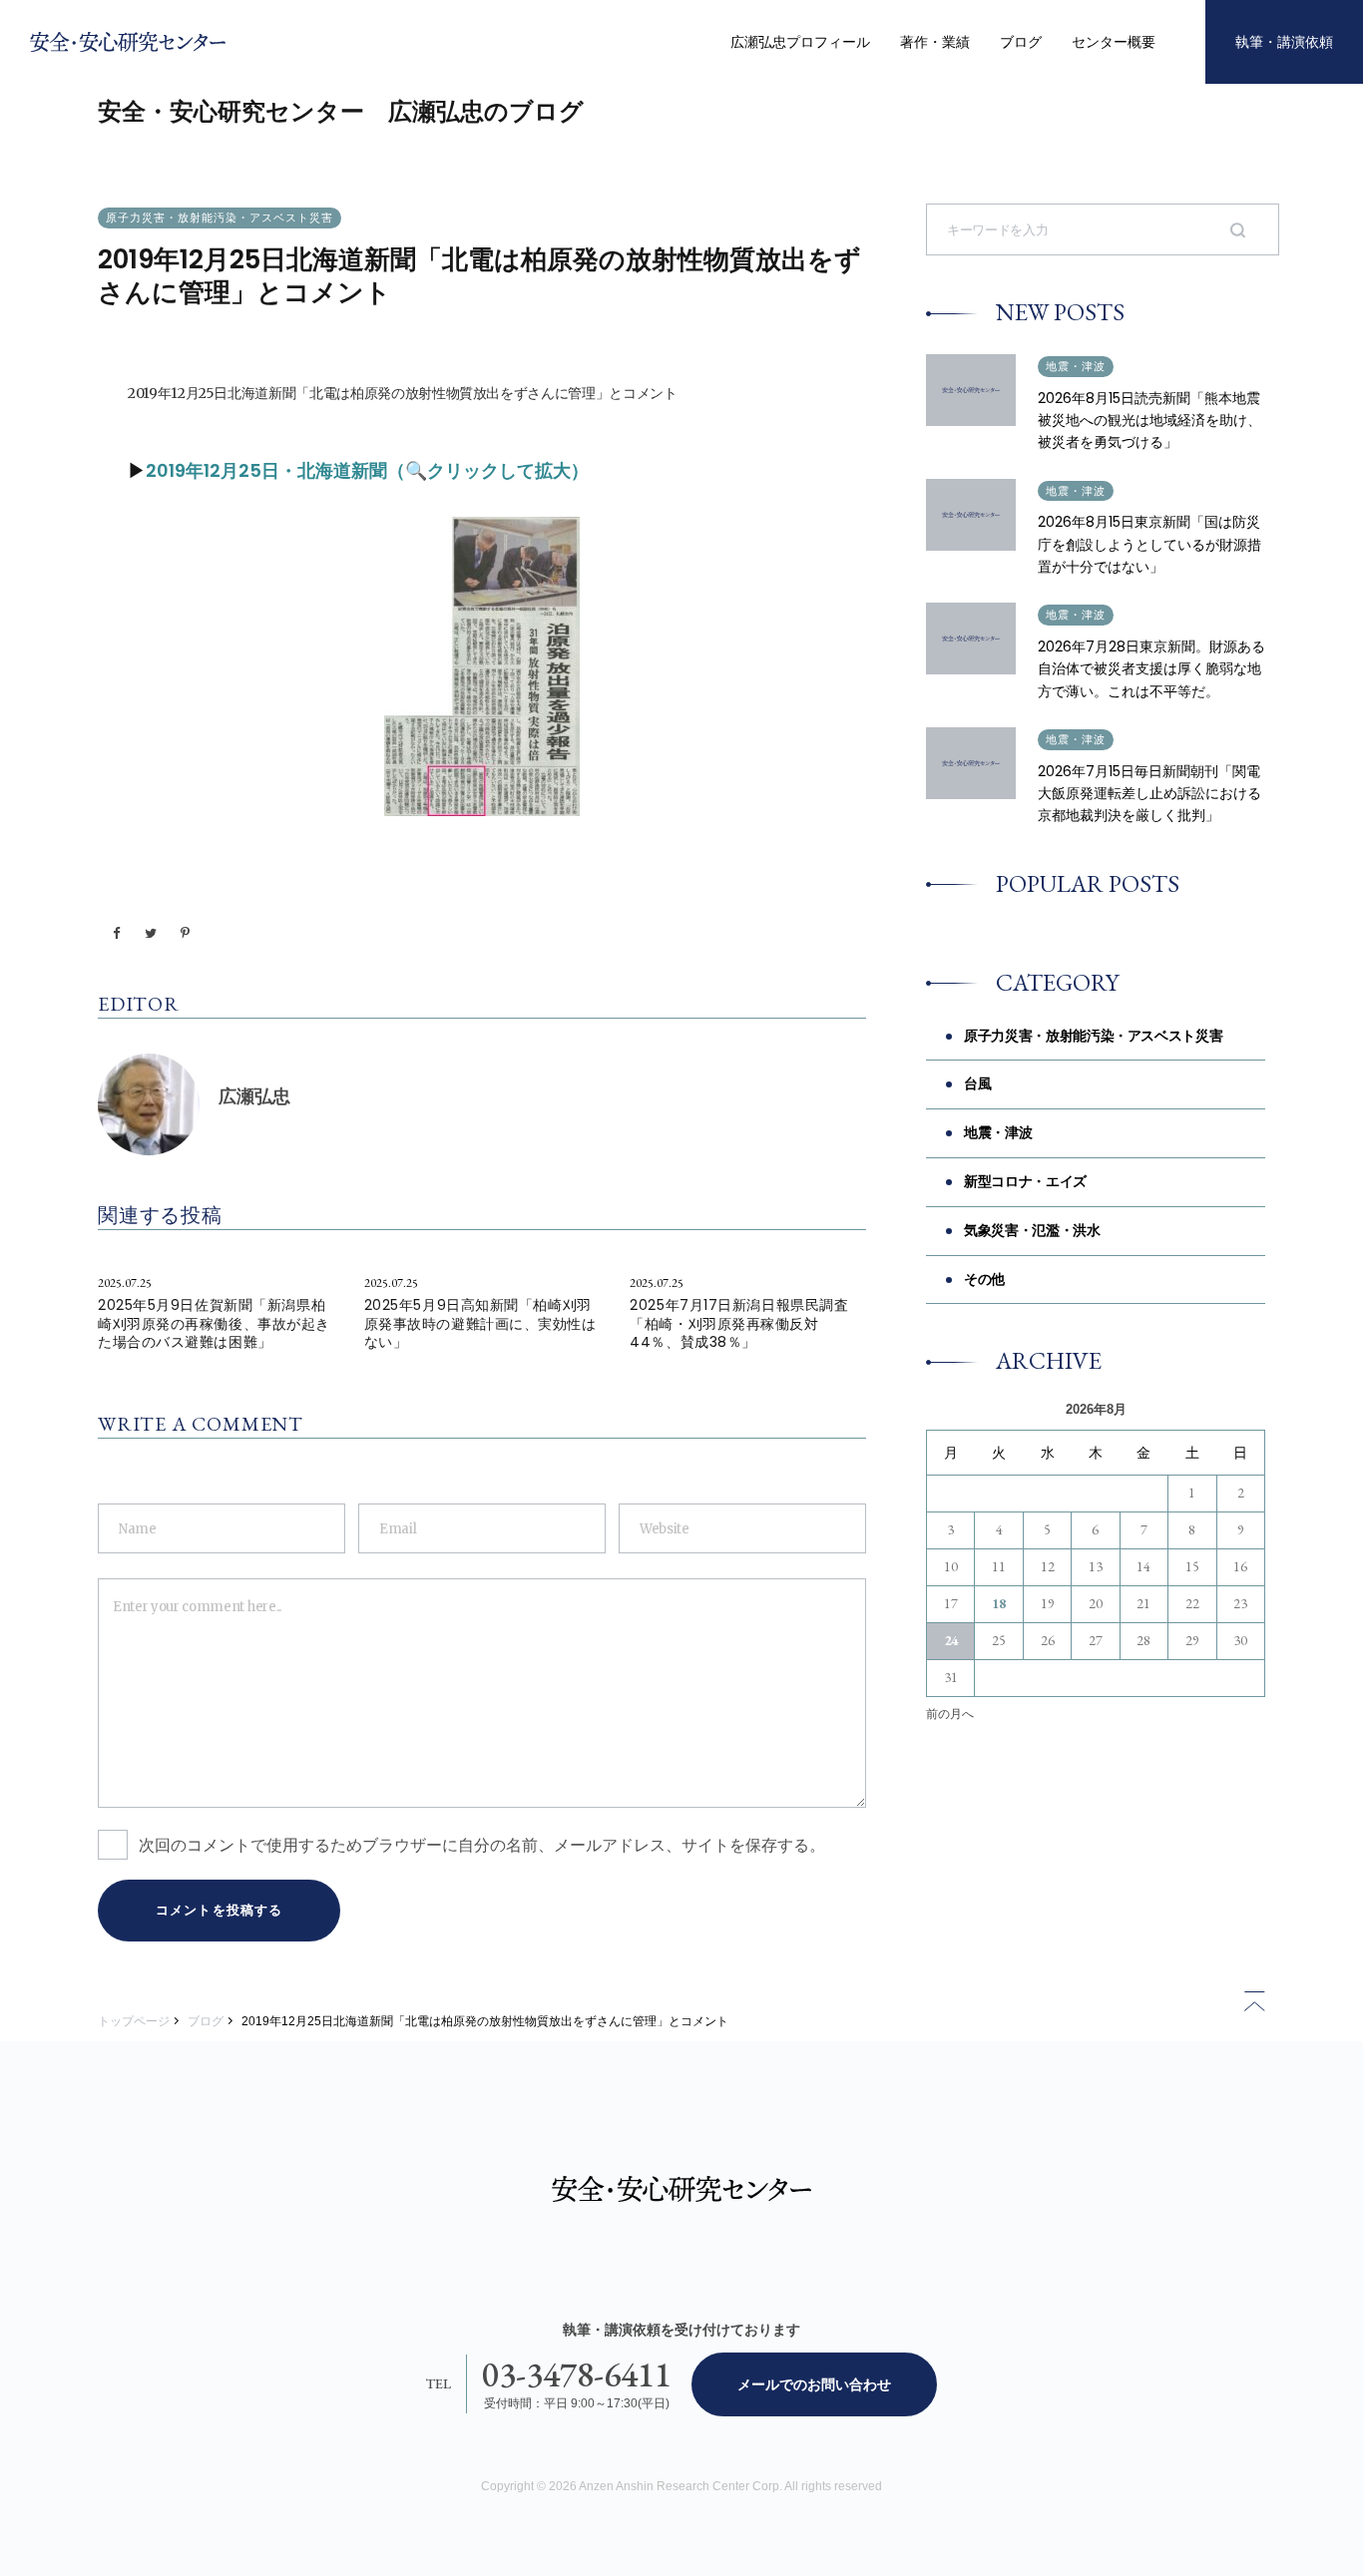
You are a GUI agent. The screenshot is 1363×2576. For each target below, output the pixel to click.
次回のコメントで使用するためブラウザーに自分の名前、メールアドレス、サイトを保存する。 (482, 1845)
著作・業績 (935, 42)
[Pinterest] (185, 934)
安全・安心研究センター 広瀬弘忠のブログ (341, 111)
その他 (984, 1279)
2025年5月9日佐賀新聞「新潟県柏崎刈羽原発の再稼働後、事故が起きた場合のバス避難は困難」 (214, 1324)
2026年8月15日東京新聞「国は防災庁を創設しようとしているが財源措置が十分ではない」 (1149, 544)
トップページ (134, 2021)
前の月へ (950, 1714)
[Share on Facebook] (117, 934)
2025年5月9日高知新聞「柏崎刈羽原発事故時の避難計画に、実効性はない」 (480, 1324)
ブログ (1021, 42)
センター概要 (1114, 42)
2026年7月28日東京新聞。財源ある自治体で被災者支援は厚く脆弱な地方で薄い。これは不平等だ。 (1151, 669)
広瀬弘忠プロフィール (800, 42)
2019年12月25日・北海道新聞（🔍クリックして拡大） (367, 470)
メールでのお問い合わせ (814, 2384)
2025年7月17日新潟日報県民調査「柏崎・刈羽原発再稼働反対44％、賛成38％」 (739, 1324)
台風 (977, 1083)
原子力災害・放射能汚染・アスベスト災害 (220, 217)
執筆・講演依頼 (1284, 42)
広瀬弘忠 (254, 1096)
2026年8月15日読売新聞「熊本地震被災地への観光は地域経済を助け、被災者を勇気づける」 (1149, 421)
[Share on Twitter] (151, 934)
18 (999, 1603)
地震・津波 (1076, 366)
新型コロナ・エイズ (1025, 1181)
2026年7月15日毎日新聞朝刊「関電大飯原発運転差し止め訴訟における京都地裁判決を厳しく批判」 (1149, 794)
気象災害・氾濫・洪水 (1032, 1230)
